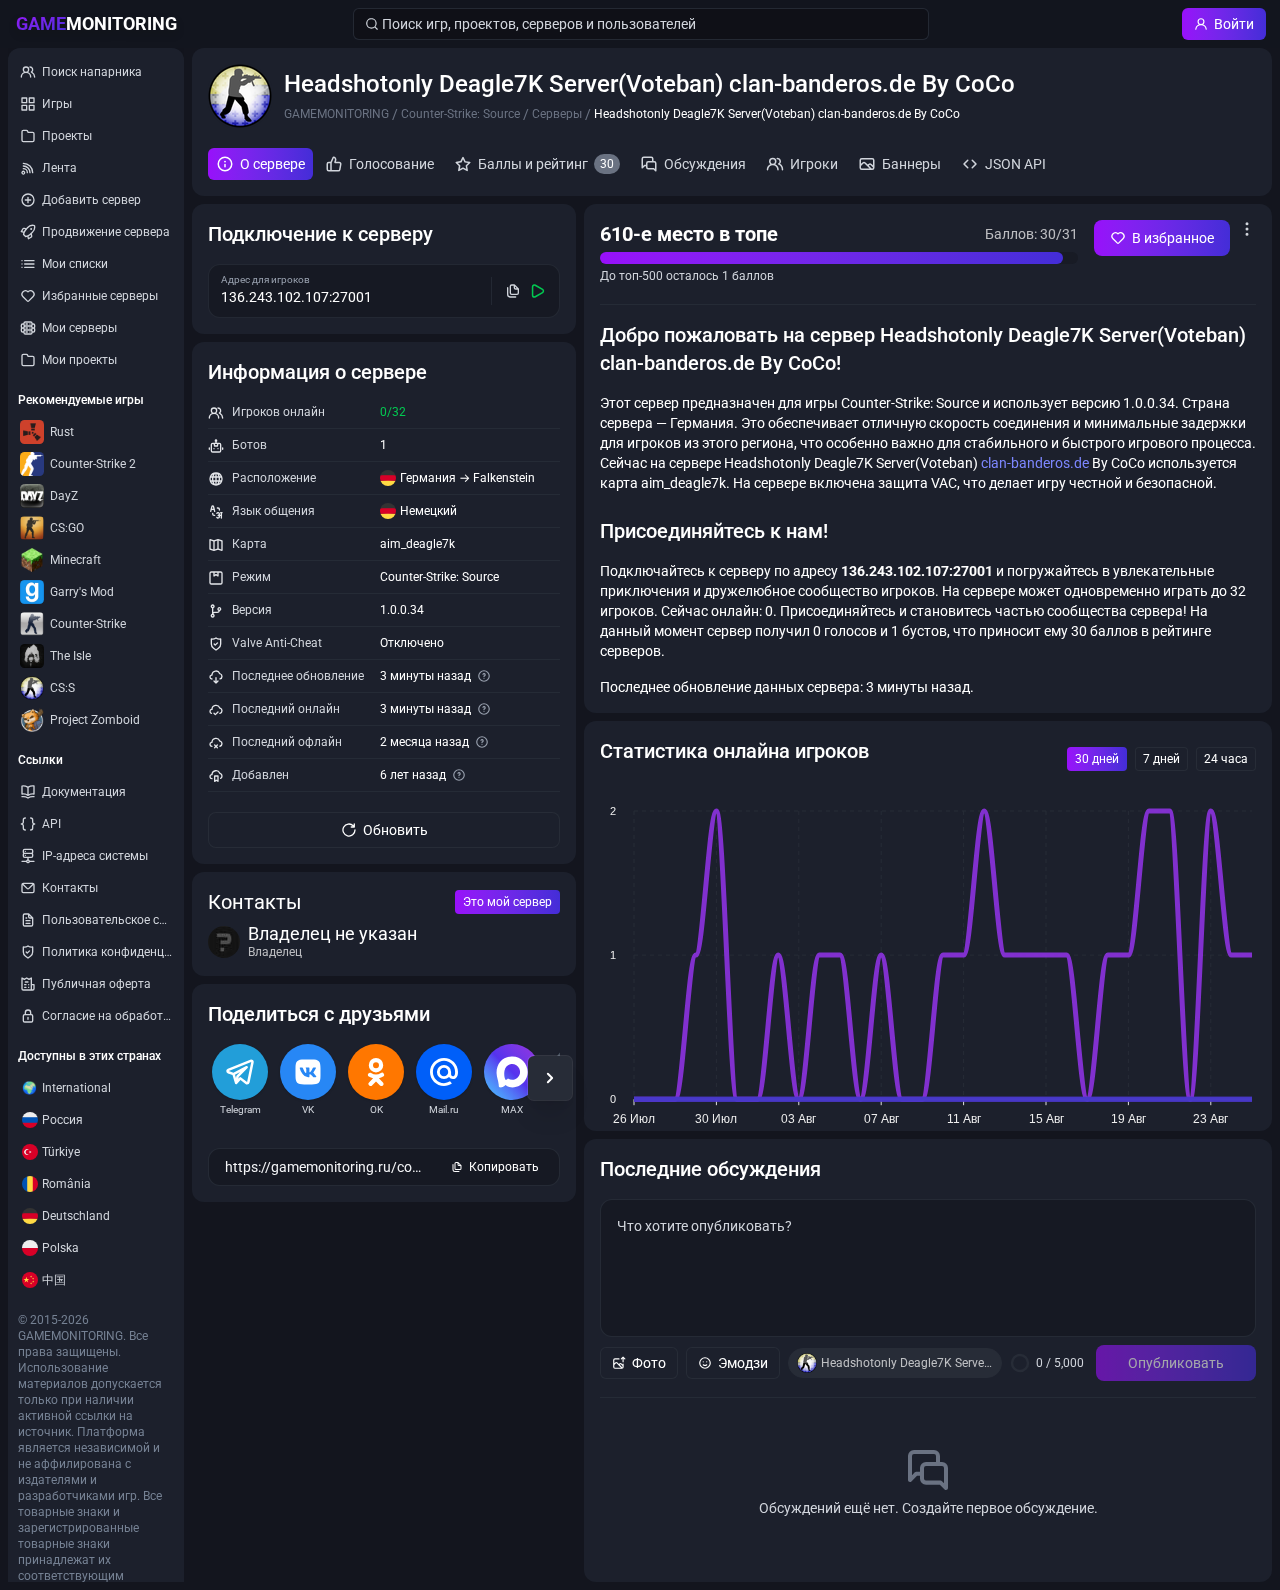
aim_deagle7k (417, 544)
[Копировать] (513, 291)
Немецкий (428, 511)
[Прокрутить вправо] (550, 1078)
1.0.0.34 (402, 610)
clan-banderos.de (1035, 463)
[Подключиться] (538, 291)
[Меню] (1247, 229)
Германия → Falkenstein (467, 478)
